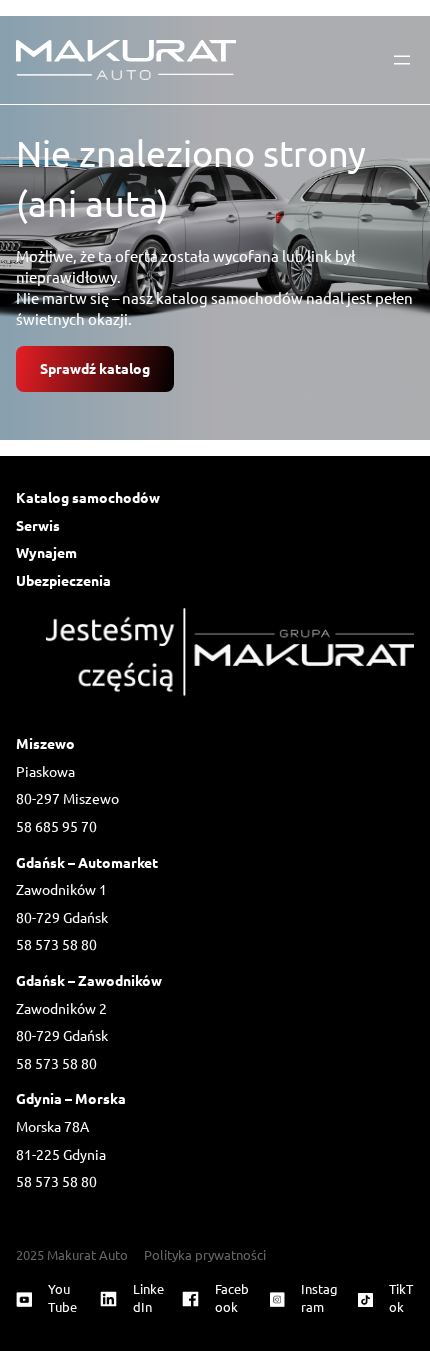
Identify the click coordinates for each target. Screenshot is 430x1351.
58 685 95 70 (56, 826)
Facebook (232, 1297)
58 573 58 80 (56, 944)
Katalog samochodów (88, 497)
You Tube (62, 1297)
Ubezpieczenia (63, 580)
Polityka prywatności (205, 1254)
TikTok (401, 1297)
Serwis (38, 525)
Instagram (319, 1297)
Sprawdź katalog (95, 368)
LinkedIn (148, 1297)
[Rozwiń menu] (402, 60)
